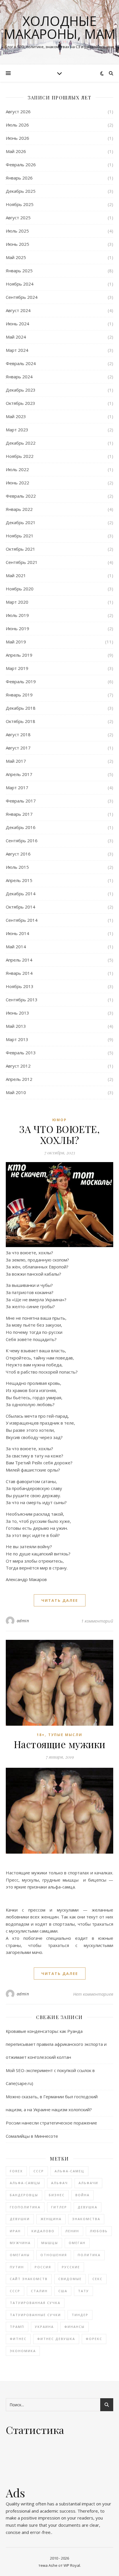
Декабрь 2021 (21, 522)
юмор (59, 1120)
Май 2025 (16, 257)
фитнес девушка (56, 2339)
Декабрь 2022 (21, 443)
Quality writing (20, 2504)
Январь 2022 (19, 509)
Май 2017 (16, 761)
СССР (39, 2171)
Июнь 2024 (17, 324)
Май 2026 (16, 151)
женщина (51, 2219)
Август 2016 (18, 854)
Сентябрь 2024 (22, 297)
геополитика (25, 2207)
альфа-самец (69, 2171)
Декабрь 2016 (21, 827)
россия (43, 2267)
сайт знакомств (29, 2279)
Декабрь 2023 (21, 390)
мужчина (20, 2243)
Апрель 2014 (19, 960)
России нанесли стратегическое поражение (51, 2123)
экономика (23, 2351)
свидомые (70, 2279)
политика (89, 2255)
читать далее (60, 1600)
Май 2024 (16, 337)
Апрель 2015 (19, 880)
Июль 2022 (17, 469)
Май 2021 (16, 575)
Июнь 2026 (17, 138)
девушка (88, 2207)
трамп (17, 2327)
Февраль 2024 (21, 363)
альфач (59, 2183)
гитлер (59, 2207)
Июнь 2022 (17, 483)
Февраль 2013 (21, 1053)
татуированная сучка (35, 2303)
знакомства (86, 2219)
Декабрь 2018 (21, 708)
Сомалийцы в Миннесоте (32, 2136)
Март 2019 (17, 668)
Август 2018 (18, 734)
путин (17, 2267)
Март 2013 (17, 1039)
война (82, 2195)
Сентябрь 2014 (22, 920)
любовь (99, 2231)
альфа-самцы (25, 2183)
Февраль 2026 (21, 165)
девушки (20, 2219)
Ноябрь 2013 (20, 986)
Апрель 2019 (19, 655)
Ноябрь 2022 (20, 456)
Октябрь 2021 (21, 549)
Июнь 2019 (17, 628)
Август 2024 (18, 310)
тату (83, 2291)
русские (71, 2267)
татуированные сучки (35, 2315)
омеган (77, 2243)
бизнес (57, 2195)
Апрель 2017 (19, 774)
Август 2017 (18, 748)
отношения (54, 2255)
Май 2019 (16, 642)
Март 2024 (17, 350)
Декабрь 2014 (21, 894)
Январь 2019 (19, 695)
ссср (15, 2291)
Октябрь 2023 (21, 403)
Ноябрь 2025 (20, 204)
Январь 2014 (19, 973)
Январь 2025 (19, 271)
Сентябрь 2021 (22, 562)
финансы (75, 2327)
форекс (94, 2339)
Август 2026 (18, 112)
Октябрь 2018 (21, 721)
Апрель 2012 (19, 1079)
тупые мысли (65, 1735)
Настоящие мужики (60, 1744)
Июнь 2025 (17, 244)
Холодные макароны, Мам (60, 27)
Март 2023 (17, 430)
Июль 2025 (17, 231)
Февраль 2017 (21, 801)
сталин (39, 2291)
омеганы (20, 2255)
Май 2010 (16, 1092)
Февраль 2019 (21, 681)
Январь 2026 (19, 178)
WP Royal (72, 2565)
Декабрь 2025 (21, 191)
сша (63, 2291)
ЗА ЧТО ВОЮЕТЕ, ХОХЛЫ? (59, 1134)
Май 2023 (16, 416)
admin (23, 1621)
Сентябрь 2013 (22, 1000)
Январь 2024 (19, 377)
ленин (72, 2231)
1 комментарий (97, 1621)
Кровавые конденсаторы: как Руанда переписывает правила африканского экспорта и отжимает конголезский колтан (56, 2044)
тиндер (80, 2315)
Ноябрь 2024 (20, 284)
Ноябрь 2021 (20, 536)
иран (15, 2231)
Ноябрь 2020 (20, 589)
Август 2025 (18, 218)
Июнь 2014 (17, 933)
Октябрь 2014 (21, 907)
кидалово (43, 2231)
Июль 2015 (17, 867)
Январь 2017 (19, 814)
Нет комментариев (93, 1994)
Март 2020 (17, 602)
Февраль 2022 (21, 496)
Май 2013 (16, 1026)
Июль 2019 (17, 615)
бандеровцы (24, 2195)
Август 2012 (18, 1066)
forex (16, 2171)
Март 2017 (17, 787)
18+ (41, 1735)
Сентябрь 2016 (22, 841)
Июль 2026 (17, 125)
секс (97, 2279)
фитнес (18, 2339)
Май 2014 (16, 947)
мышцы (50, 2243)
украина (44, 2327)
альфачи (88, 2183)
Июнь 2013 (17, 1013)
